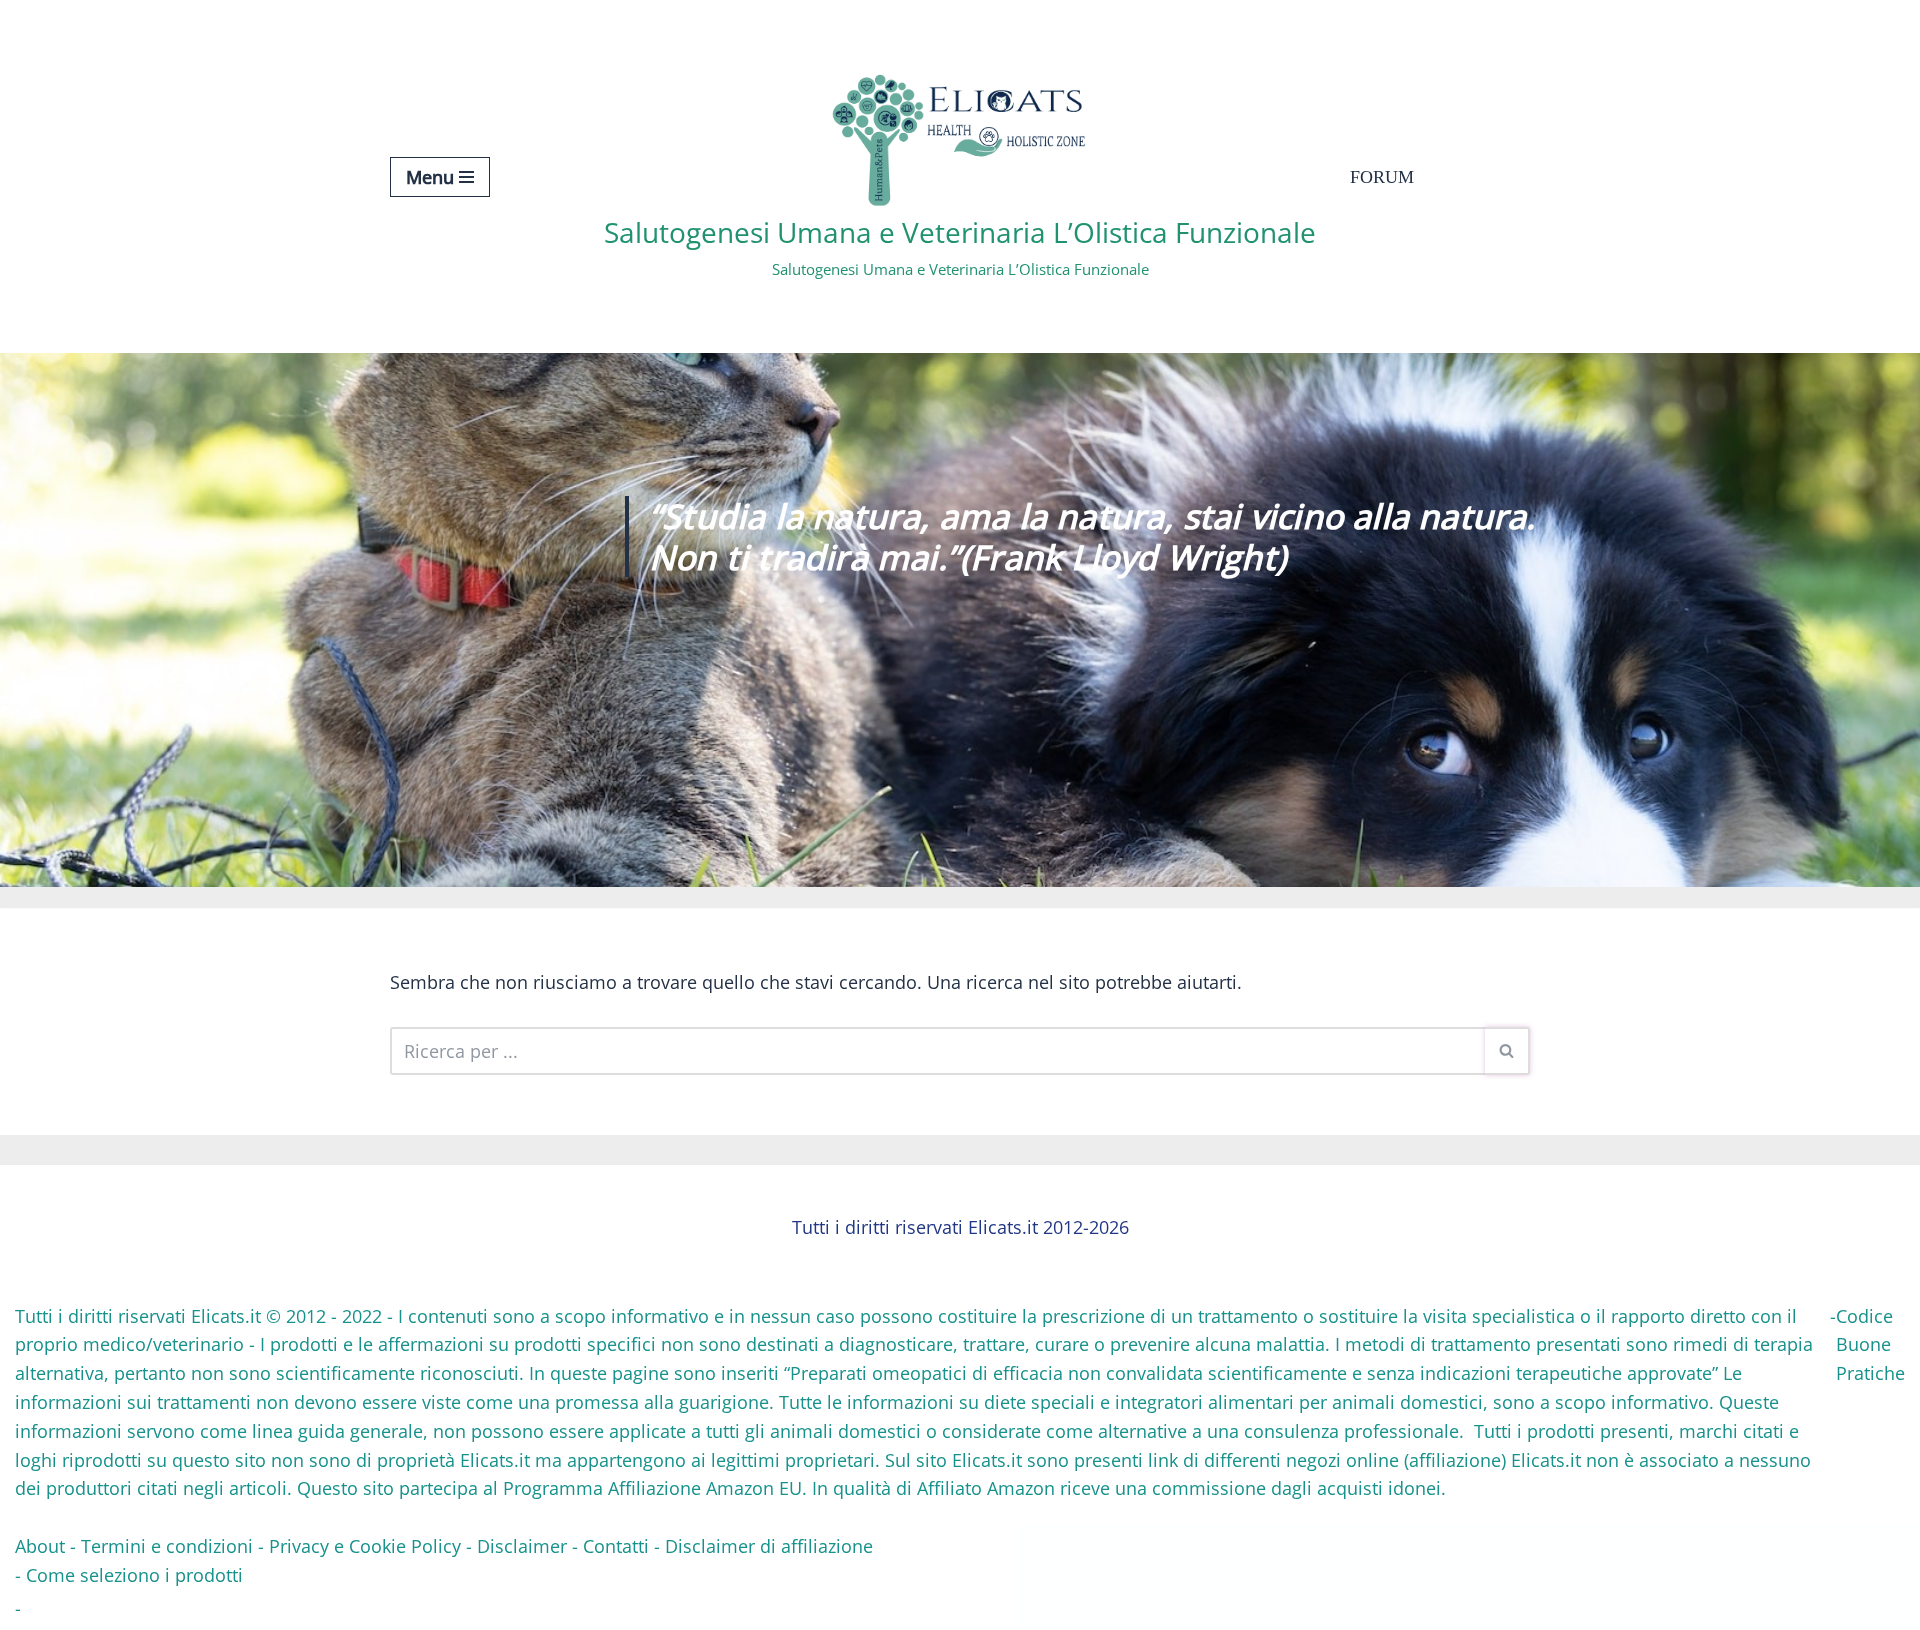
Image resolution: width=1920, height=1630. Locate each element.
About (40, 1546)
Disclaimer (522, 1546)
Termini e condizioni (167, 1546)
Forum (1382, 177)
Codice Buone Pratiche (1870, 1345)
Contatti (616, 1546)
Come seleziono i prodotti (134, 1575)
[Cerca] (1507, 1051)
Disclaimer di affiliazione (769, 1546)
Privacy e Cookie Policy (365, 1546)
